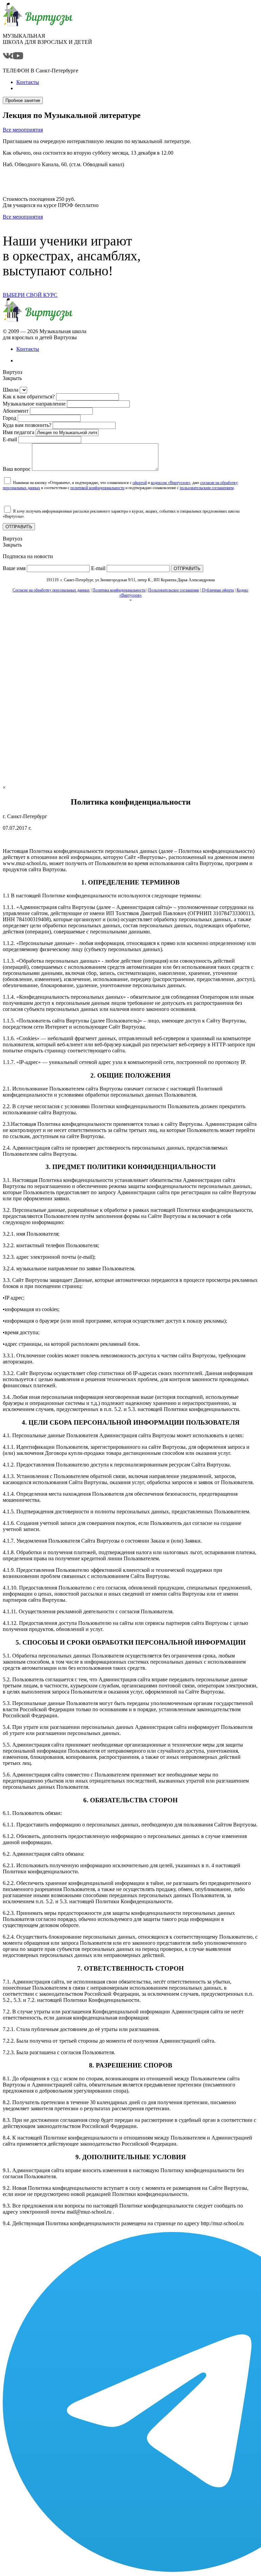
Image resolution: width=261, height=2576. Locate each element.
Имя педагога (19, 432)
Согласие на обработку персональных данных (51, 590)
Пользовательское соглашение (174, 590)
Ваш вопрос (17, 469)
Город (10, 418)
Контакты (28, 349)
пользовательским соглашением (207, 488)
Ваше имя (14, 568)
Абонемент (16, 411)
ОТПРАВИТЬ (19, 527)
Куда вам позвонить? (27, 425)
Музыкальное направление (34, 404)
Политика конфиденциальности (119, 590)
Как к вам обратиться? (29, 397)
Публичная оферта (218, 590)
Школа (11, 390)
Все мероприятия (23, 130)
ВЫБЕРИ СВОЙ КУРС (30, 295)
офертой (140, 483)
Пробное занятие (23, 100)
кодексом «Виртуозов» (171, 483)
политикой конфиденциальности (97, 488)
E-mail (10, 439)
